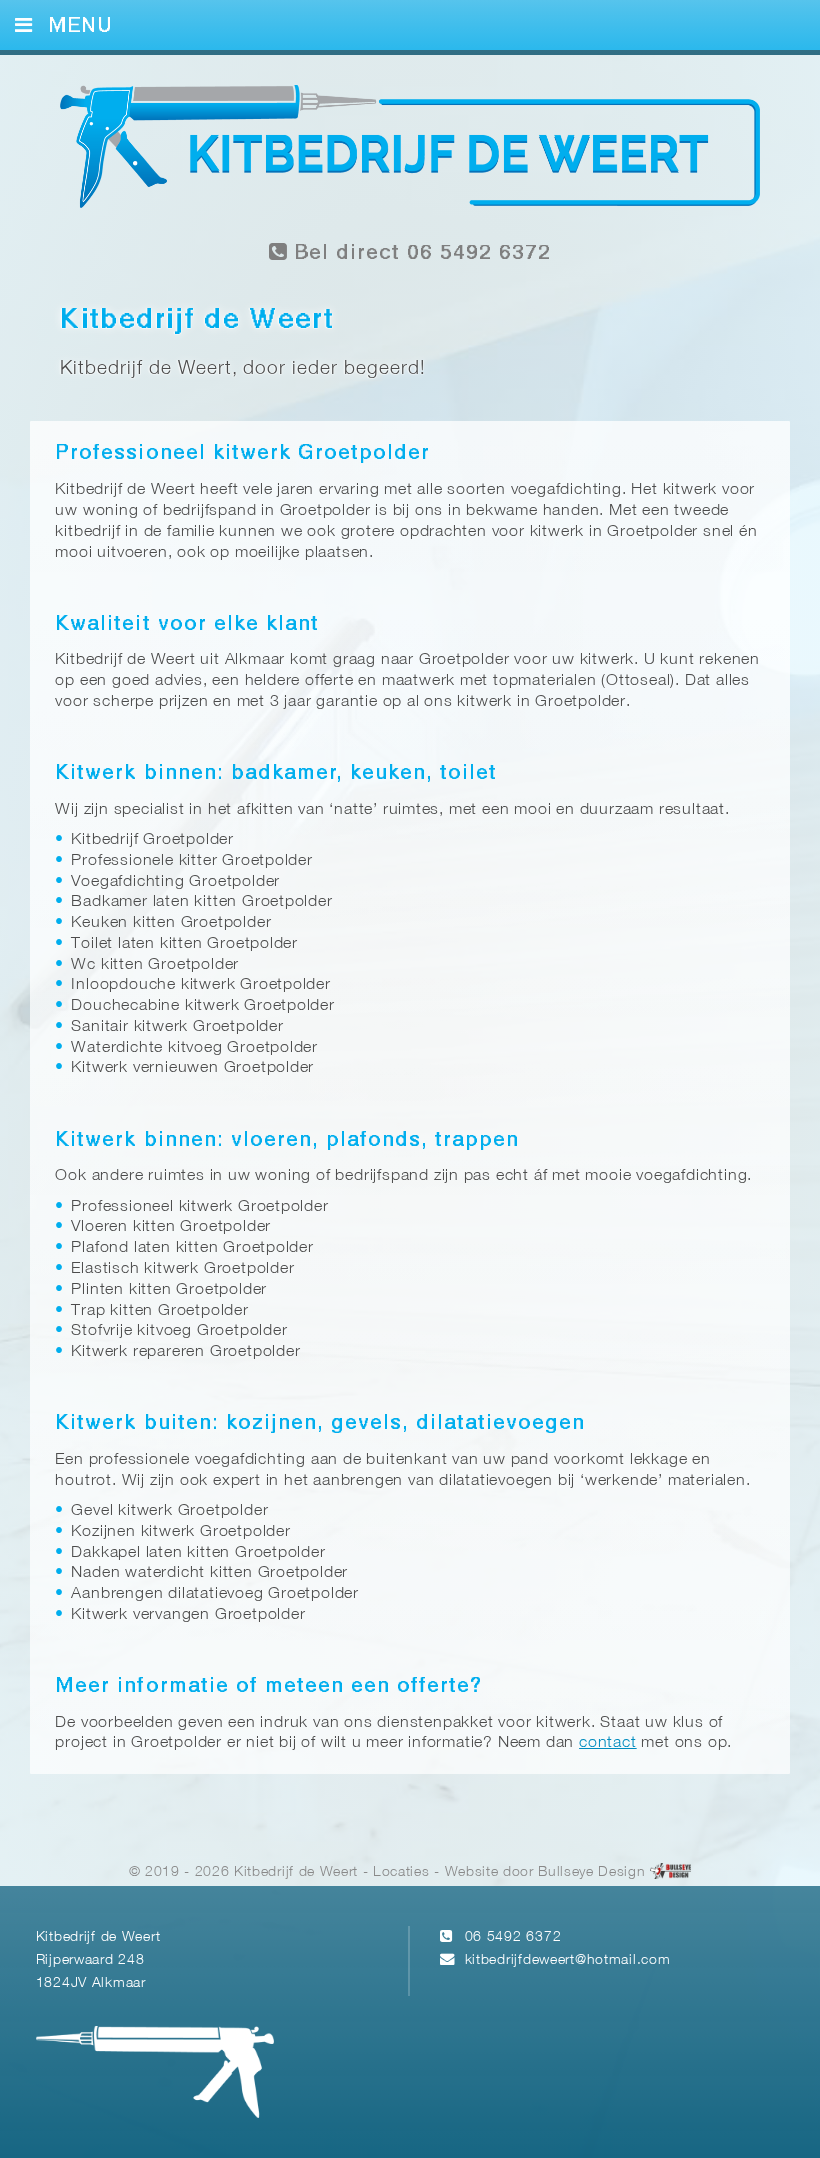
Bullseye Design (591, 1872)
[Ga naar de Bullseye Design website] (670, 1872)
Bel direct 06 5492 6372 (419, 253)
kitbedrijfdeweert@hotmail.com (568, 1960)
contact (608, 1743)
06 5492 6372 (513, 1937)
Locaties (401, 1872)
